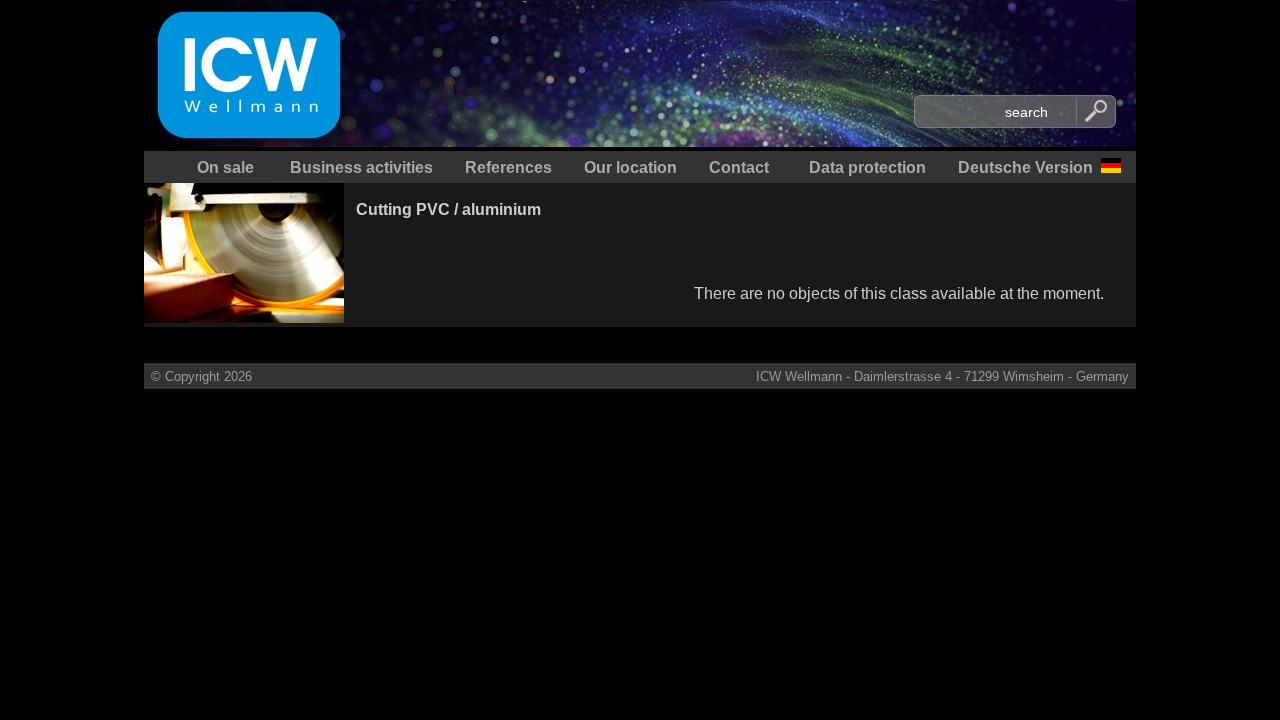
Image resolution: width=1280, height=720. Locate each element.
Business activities (361, 167)
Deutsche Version (1025, 167)
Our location (630, 167)
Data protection (867, 167)
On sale (225, 167)
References (508, 167)
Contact (739, 167)
